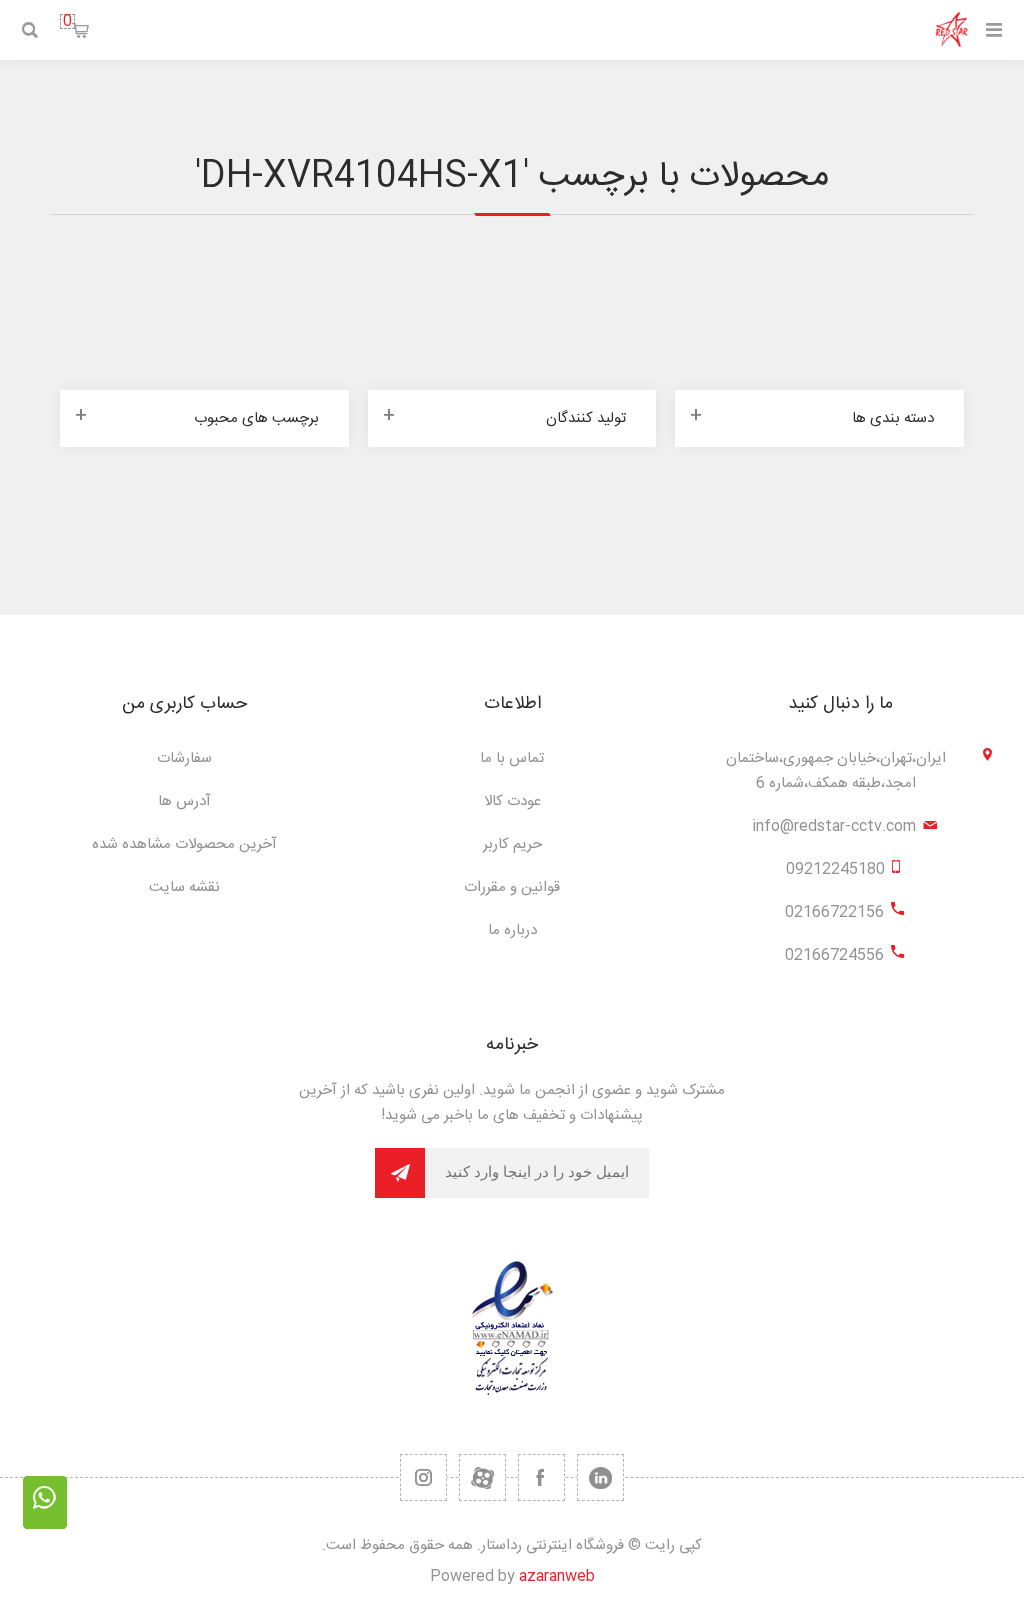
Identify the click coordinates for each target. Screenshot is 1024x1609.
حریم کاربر (512, 844)
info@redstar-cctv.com (834, 826)
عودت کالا (512, 801)
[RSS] (423, 1477)
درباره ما (512, 930)
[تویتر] (600, 1477)
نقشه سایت (184, 887)
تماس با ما (512, 758)
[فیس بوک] (541, 1477)
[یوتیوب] (482, 1477)
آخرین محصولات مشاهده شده (184, 844)
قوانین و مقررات (512, 887)
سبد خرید (67, 21)
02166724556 (834, 955)
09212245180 (835, 869)
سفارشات (184, 758)
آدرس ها (184, 801)
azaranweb (557, 1576)
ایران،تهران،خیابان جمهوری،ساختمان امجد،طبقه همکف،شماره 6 (836, 771)
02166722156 (834, 912)
